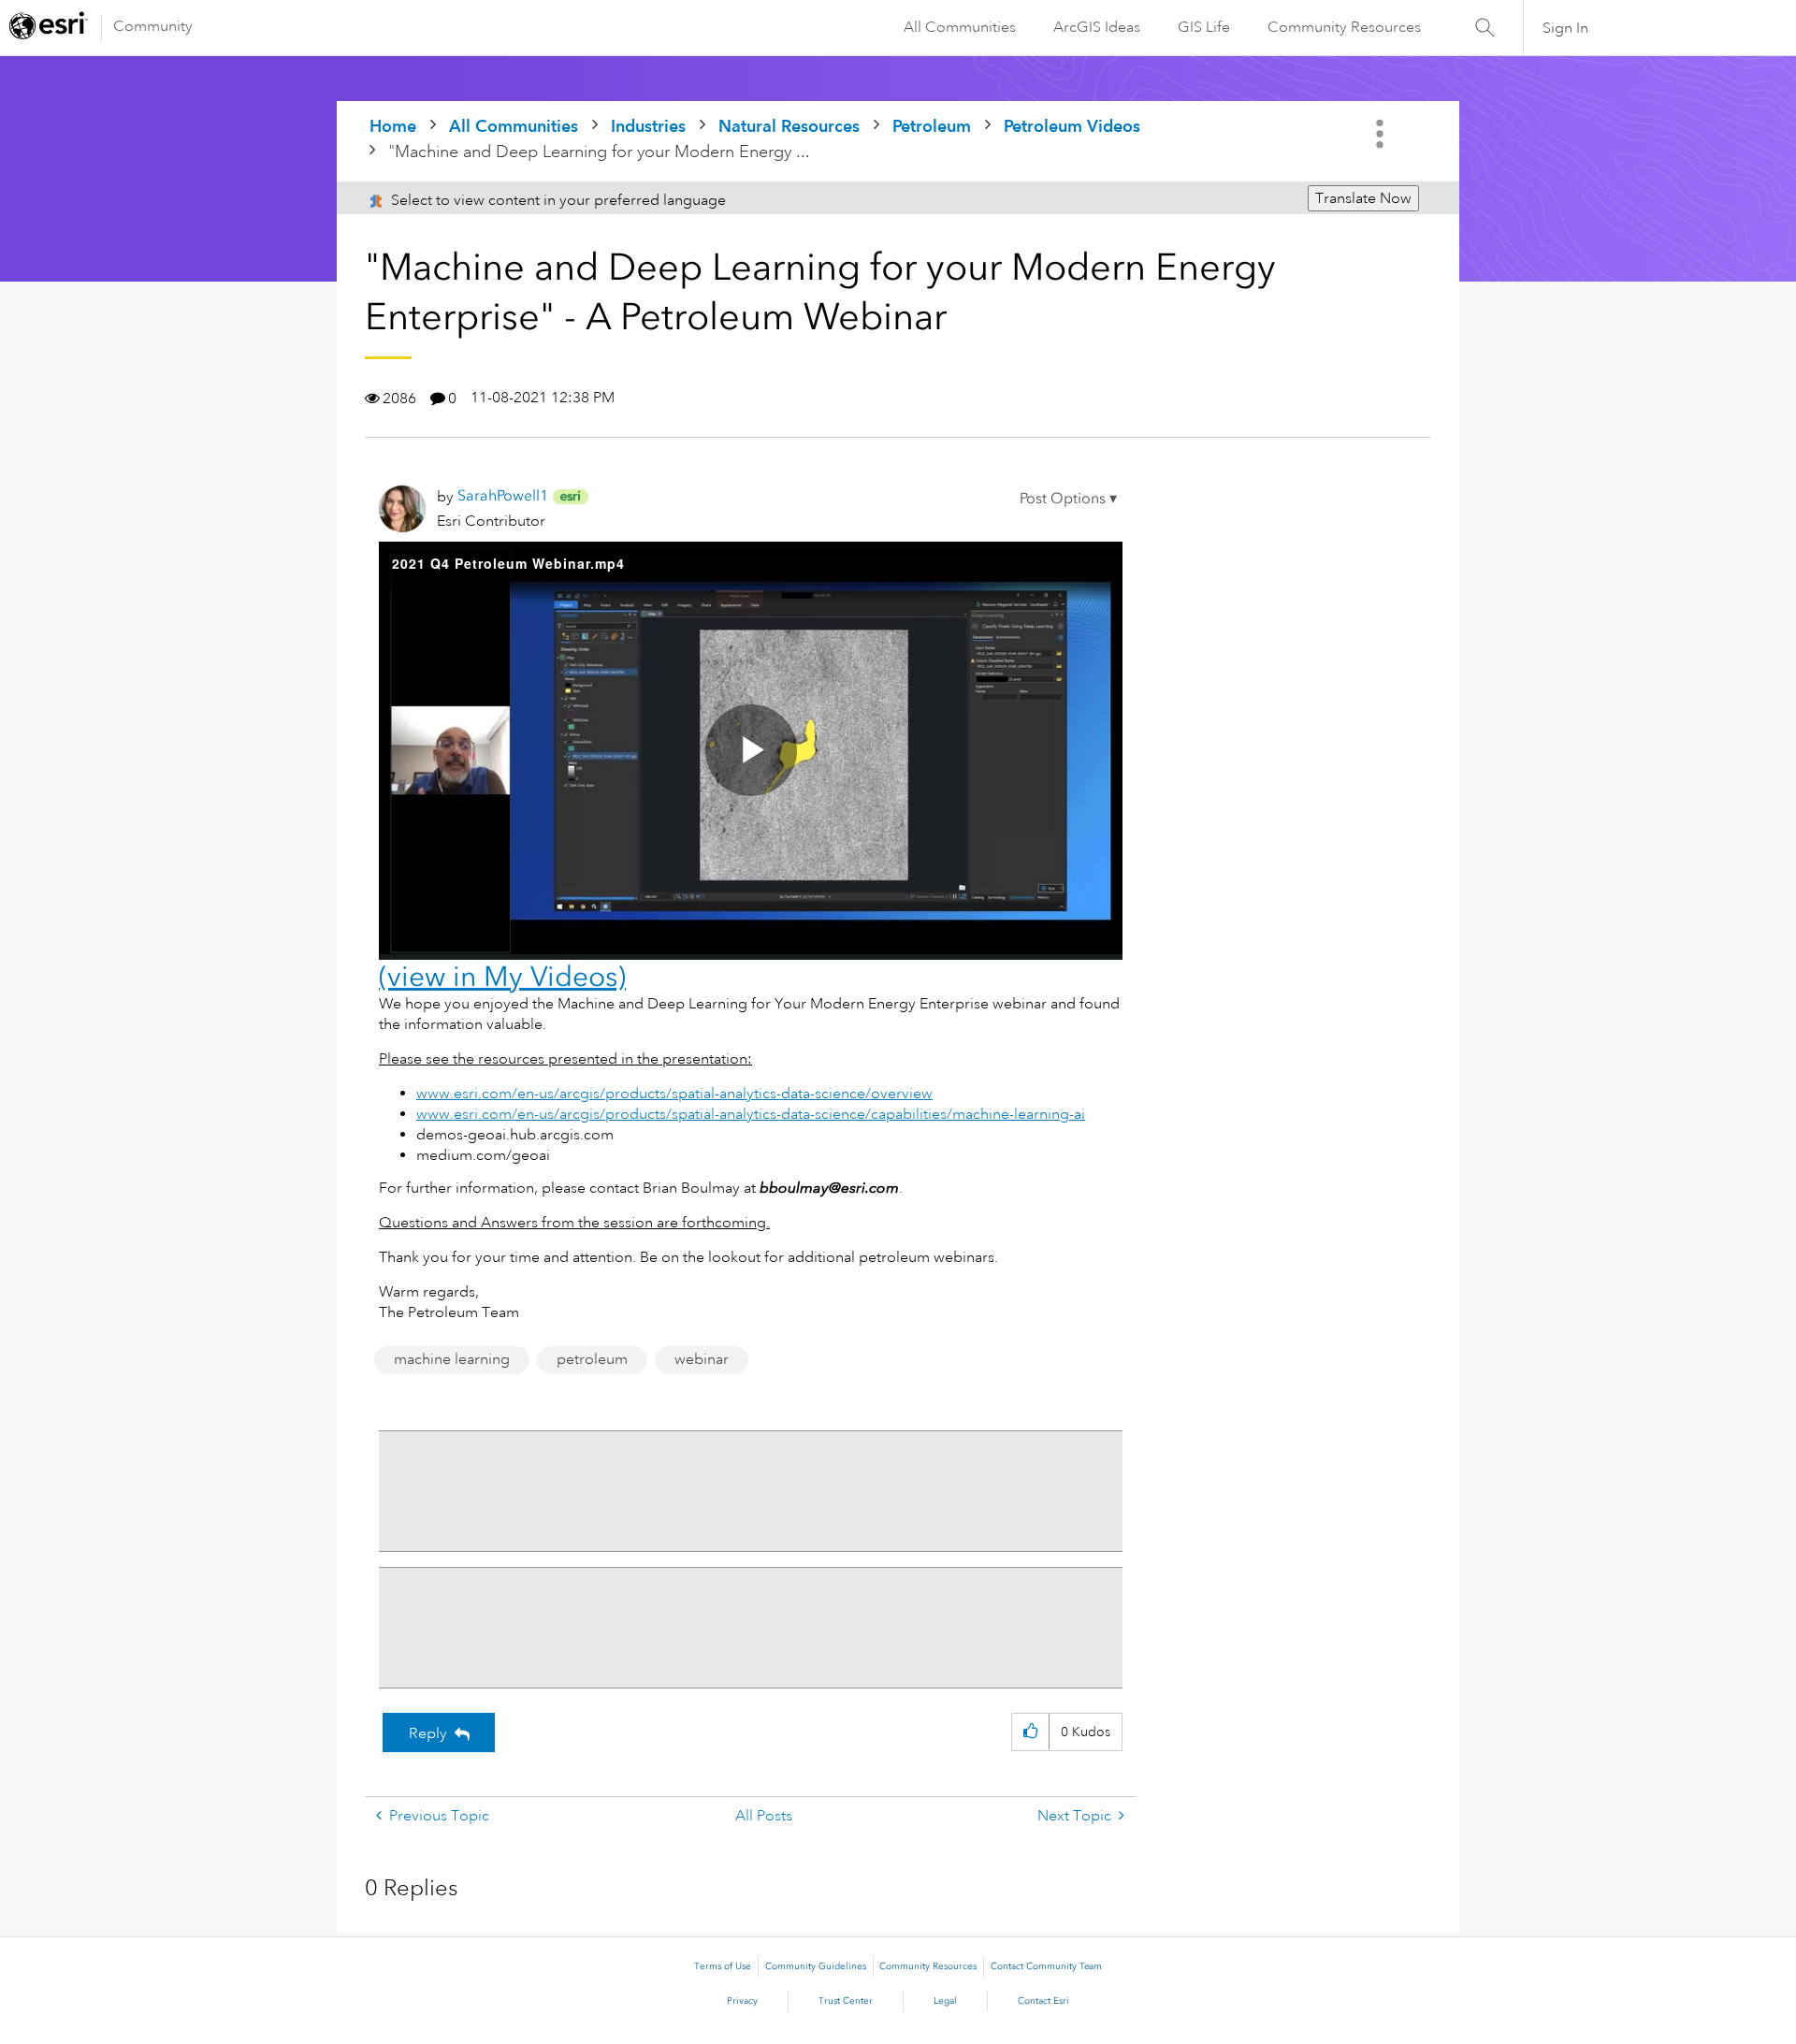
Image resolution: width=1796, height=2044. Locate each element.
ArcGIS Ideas (1097, 27)
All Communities (960, 27)
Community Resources (1344, 27)
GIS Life (1204, 27)
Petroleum (932, 126)
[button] (1068, 499)
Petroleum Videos (1072, 126)
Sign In (1565, 28)
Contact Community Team (1046, 1966)
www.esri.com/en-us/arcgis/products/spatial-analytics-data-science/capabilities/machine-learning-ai (751, 1114)
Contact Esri (1043, 2001)
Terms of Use (723, 1966)
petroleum (592, 1359)
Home (393, 126)
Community (153, 26)
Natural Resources (789, 126)
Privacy (742, 2001)
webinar (702, 1359)
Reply (428, 1733)
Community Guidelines (816, 1966)
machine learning (452, 1359)
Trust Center (846, 2001)
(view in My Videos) (502, 977)
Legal (945, 2001)
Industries (648, 126)
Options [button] (1382, 134)
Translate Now (1363, 198)
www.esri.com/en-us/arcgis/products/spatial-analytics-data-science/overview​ (674, 1094)
